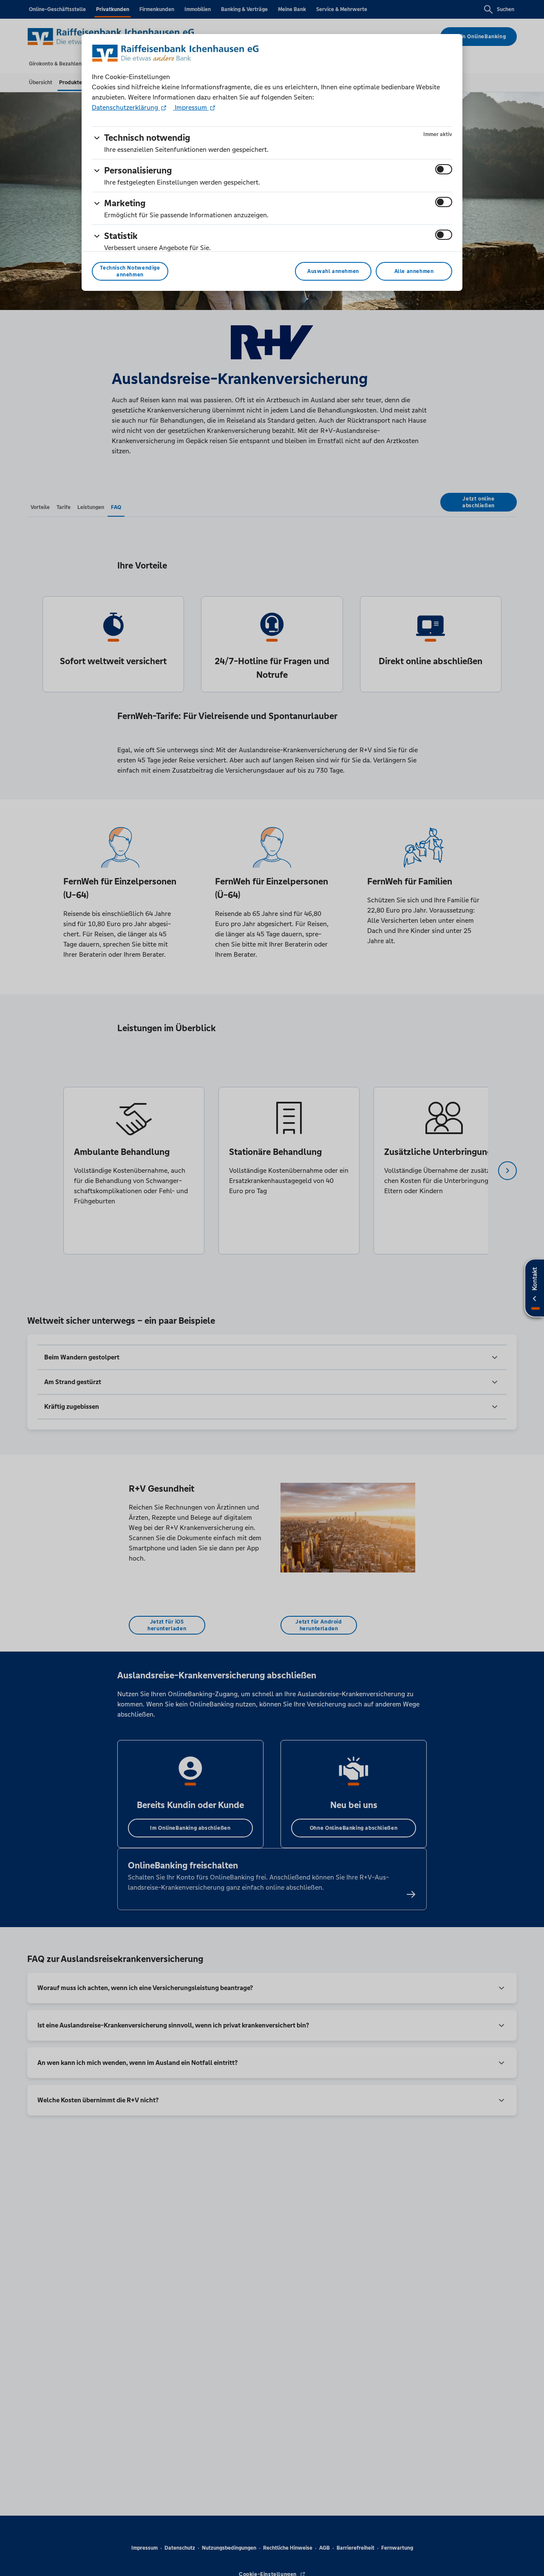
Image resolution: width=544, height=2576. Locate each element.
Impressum (191, 107)
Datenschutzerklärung (126, 107)
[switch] (444, 169)
